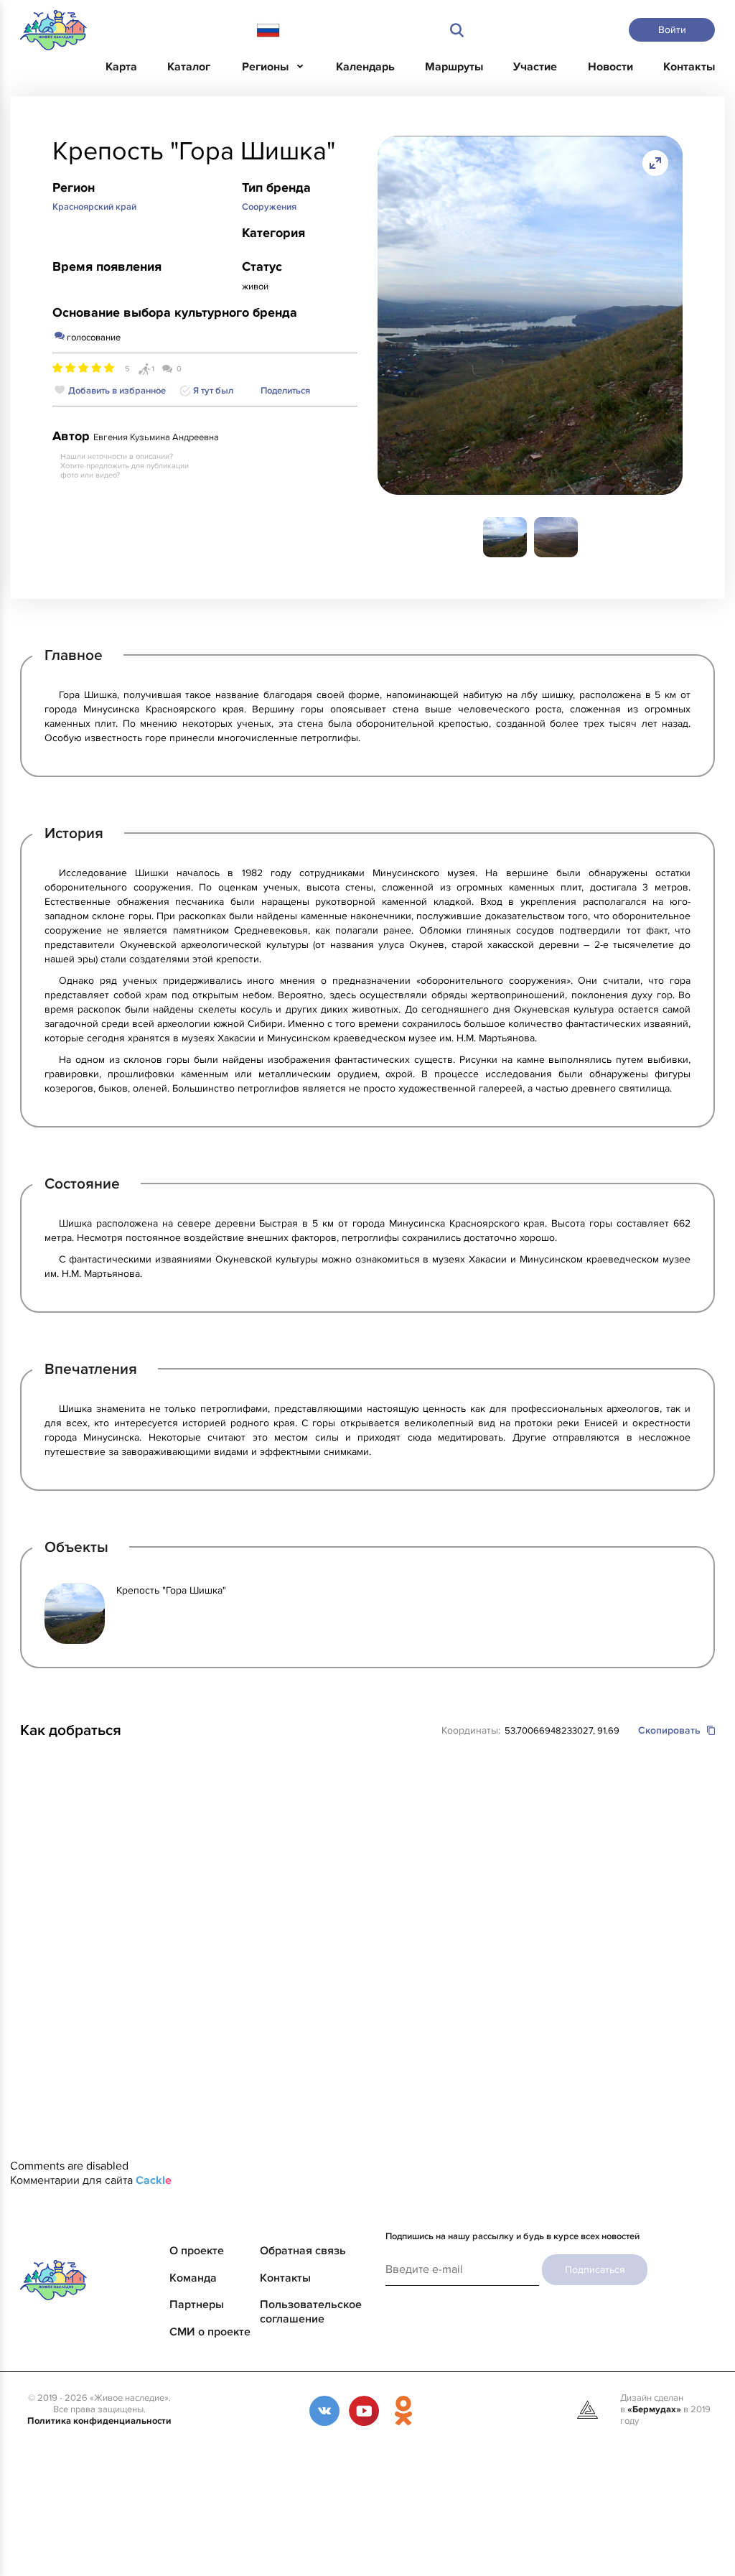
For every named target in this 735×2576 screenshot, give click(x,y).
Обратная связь (303, 2251)
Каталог (189, 67)
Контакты (689, 67)
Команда (193, 2278)
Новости (610, 67)
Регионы (265, 67)
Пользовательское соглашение (311, 2312)
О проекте (197, 2251)
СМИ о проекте (210, 2332)
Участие (535, 67)
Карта (121, 67)
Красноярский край (94, 207)
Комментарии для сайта (91, 2180)
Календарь (365, 67)
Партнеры (197, 2305)
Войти (672, 30)
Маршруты (454, 67)
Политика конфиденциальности (99, 2421)
